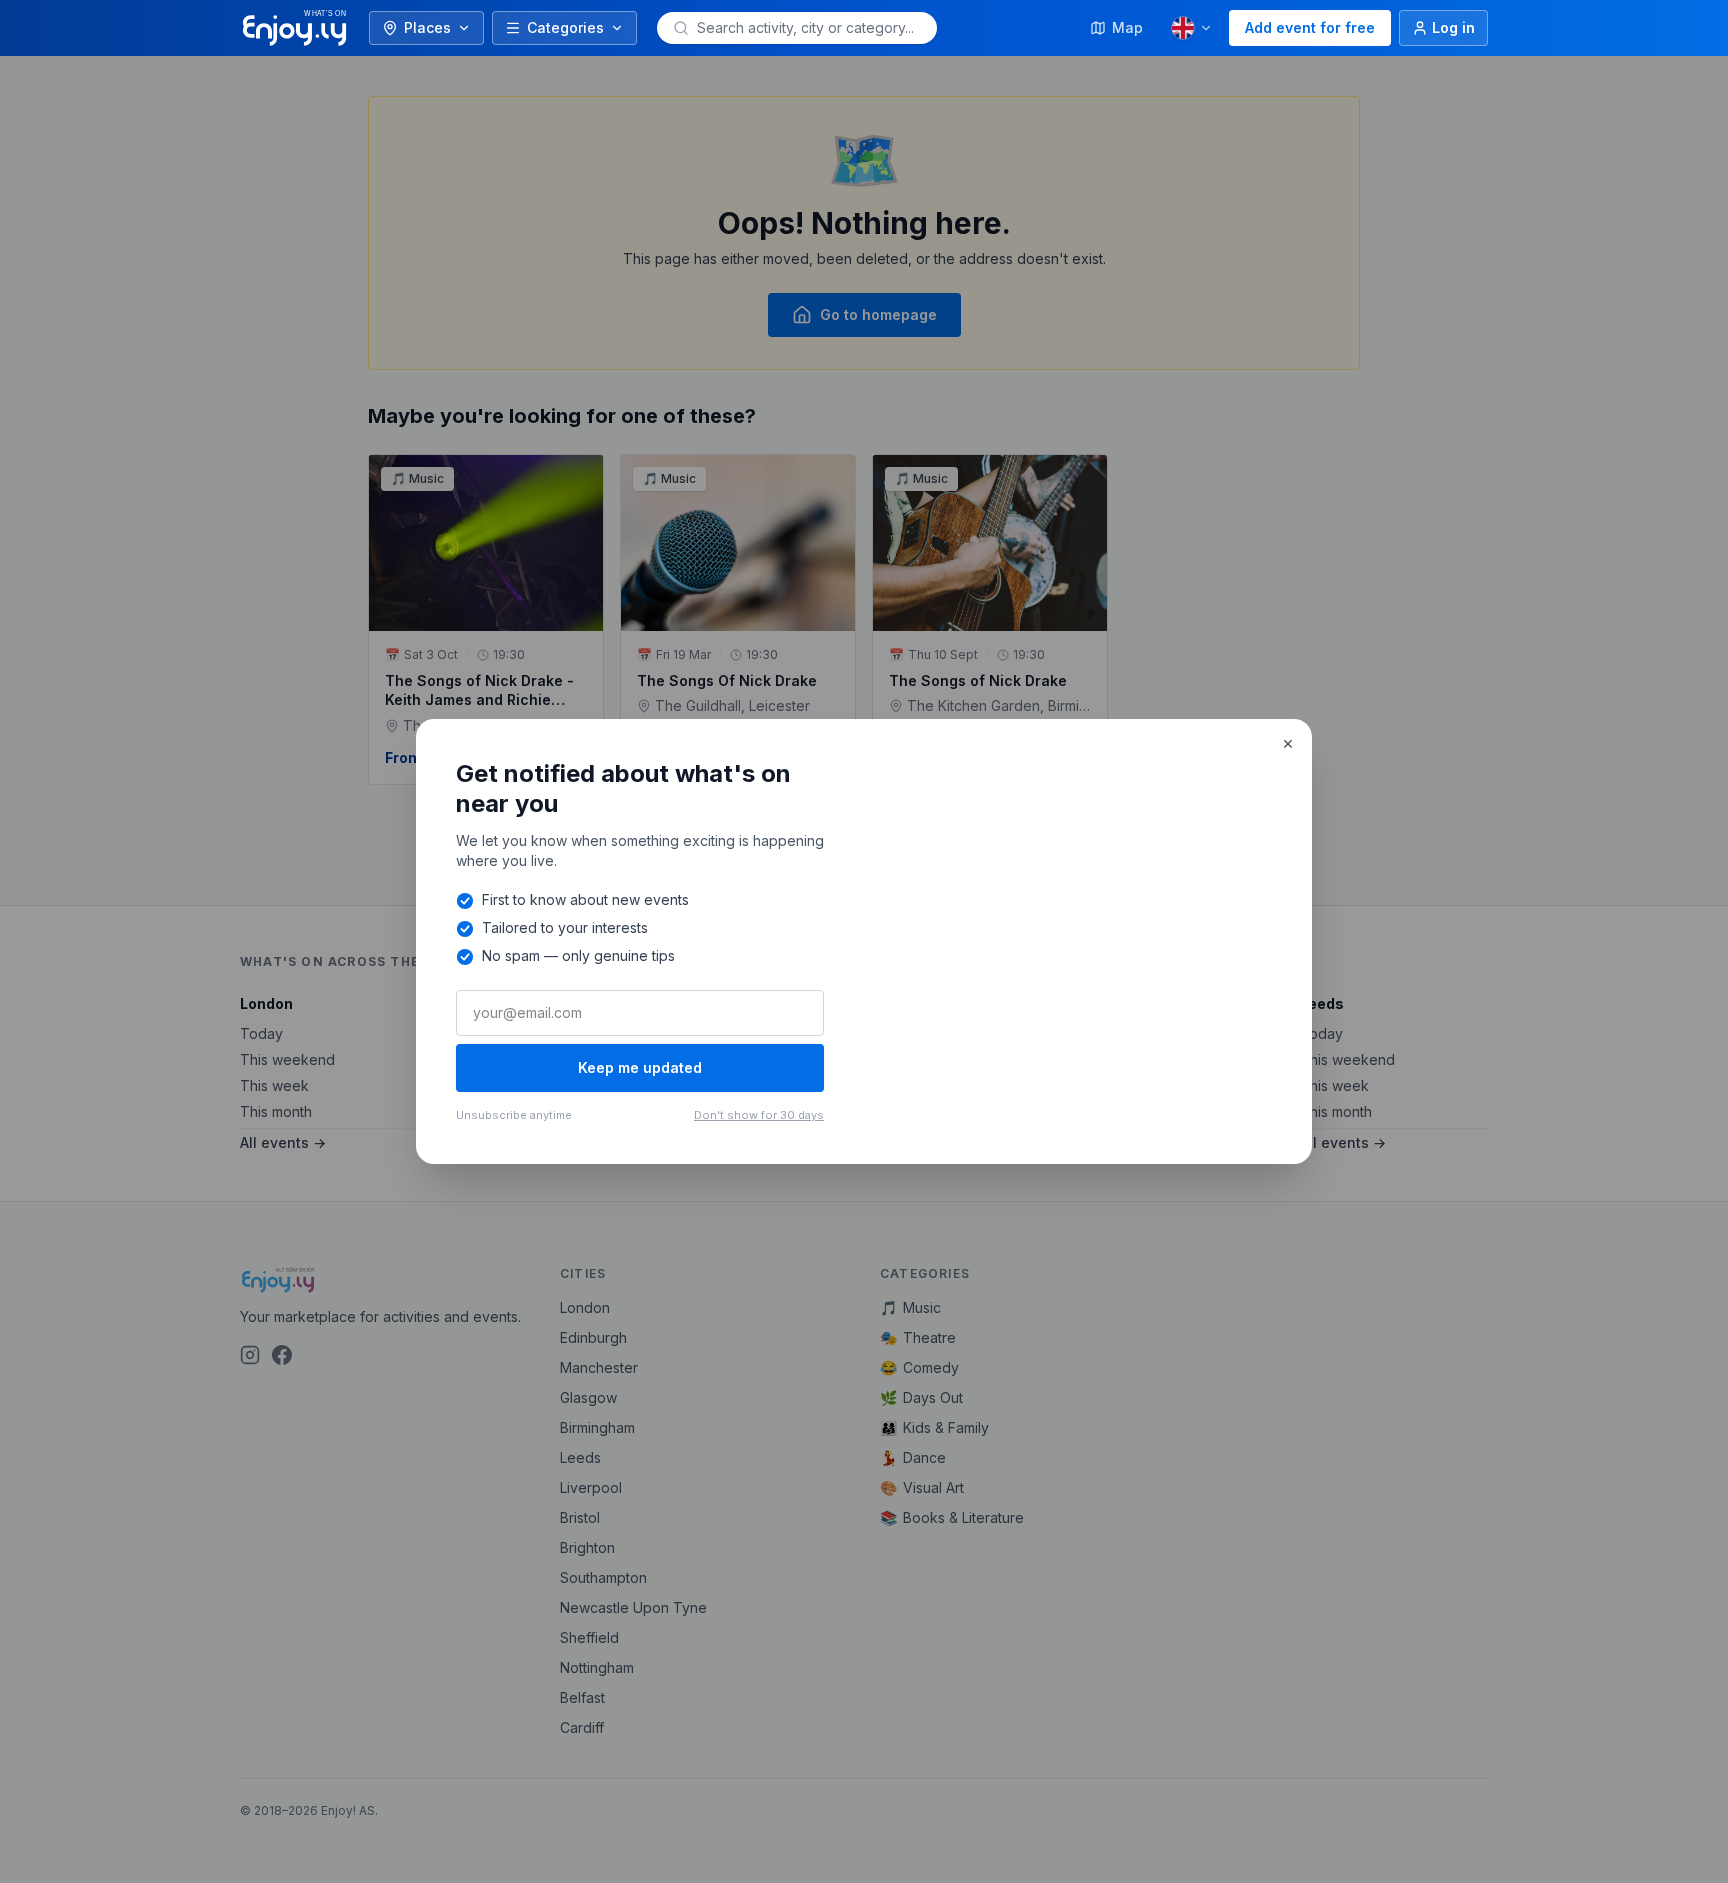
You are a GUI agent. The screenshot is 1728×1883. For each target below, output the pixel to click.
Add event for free (1310, 27)
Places (427, 27)
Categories (565, 27)
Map (1127, 27)
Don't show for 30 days (759, 1115)
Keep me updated (640, 1067)
